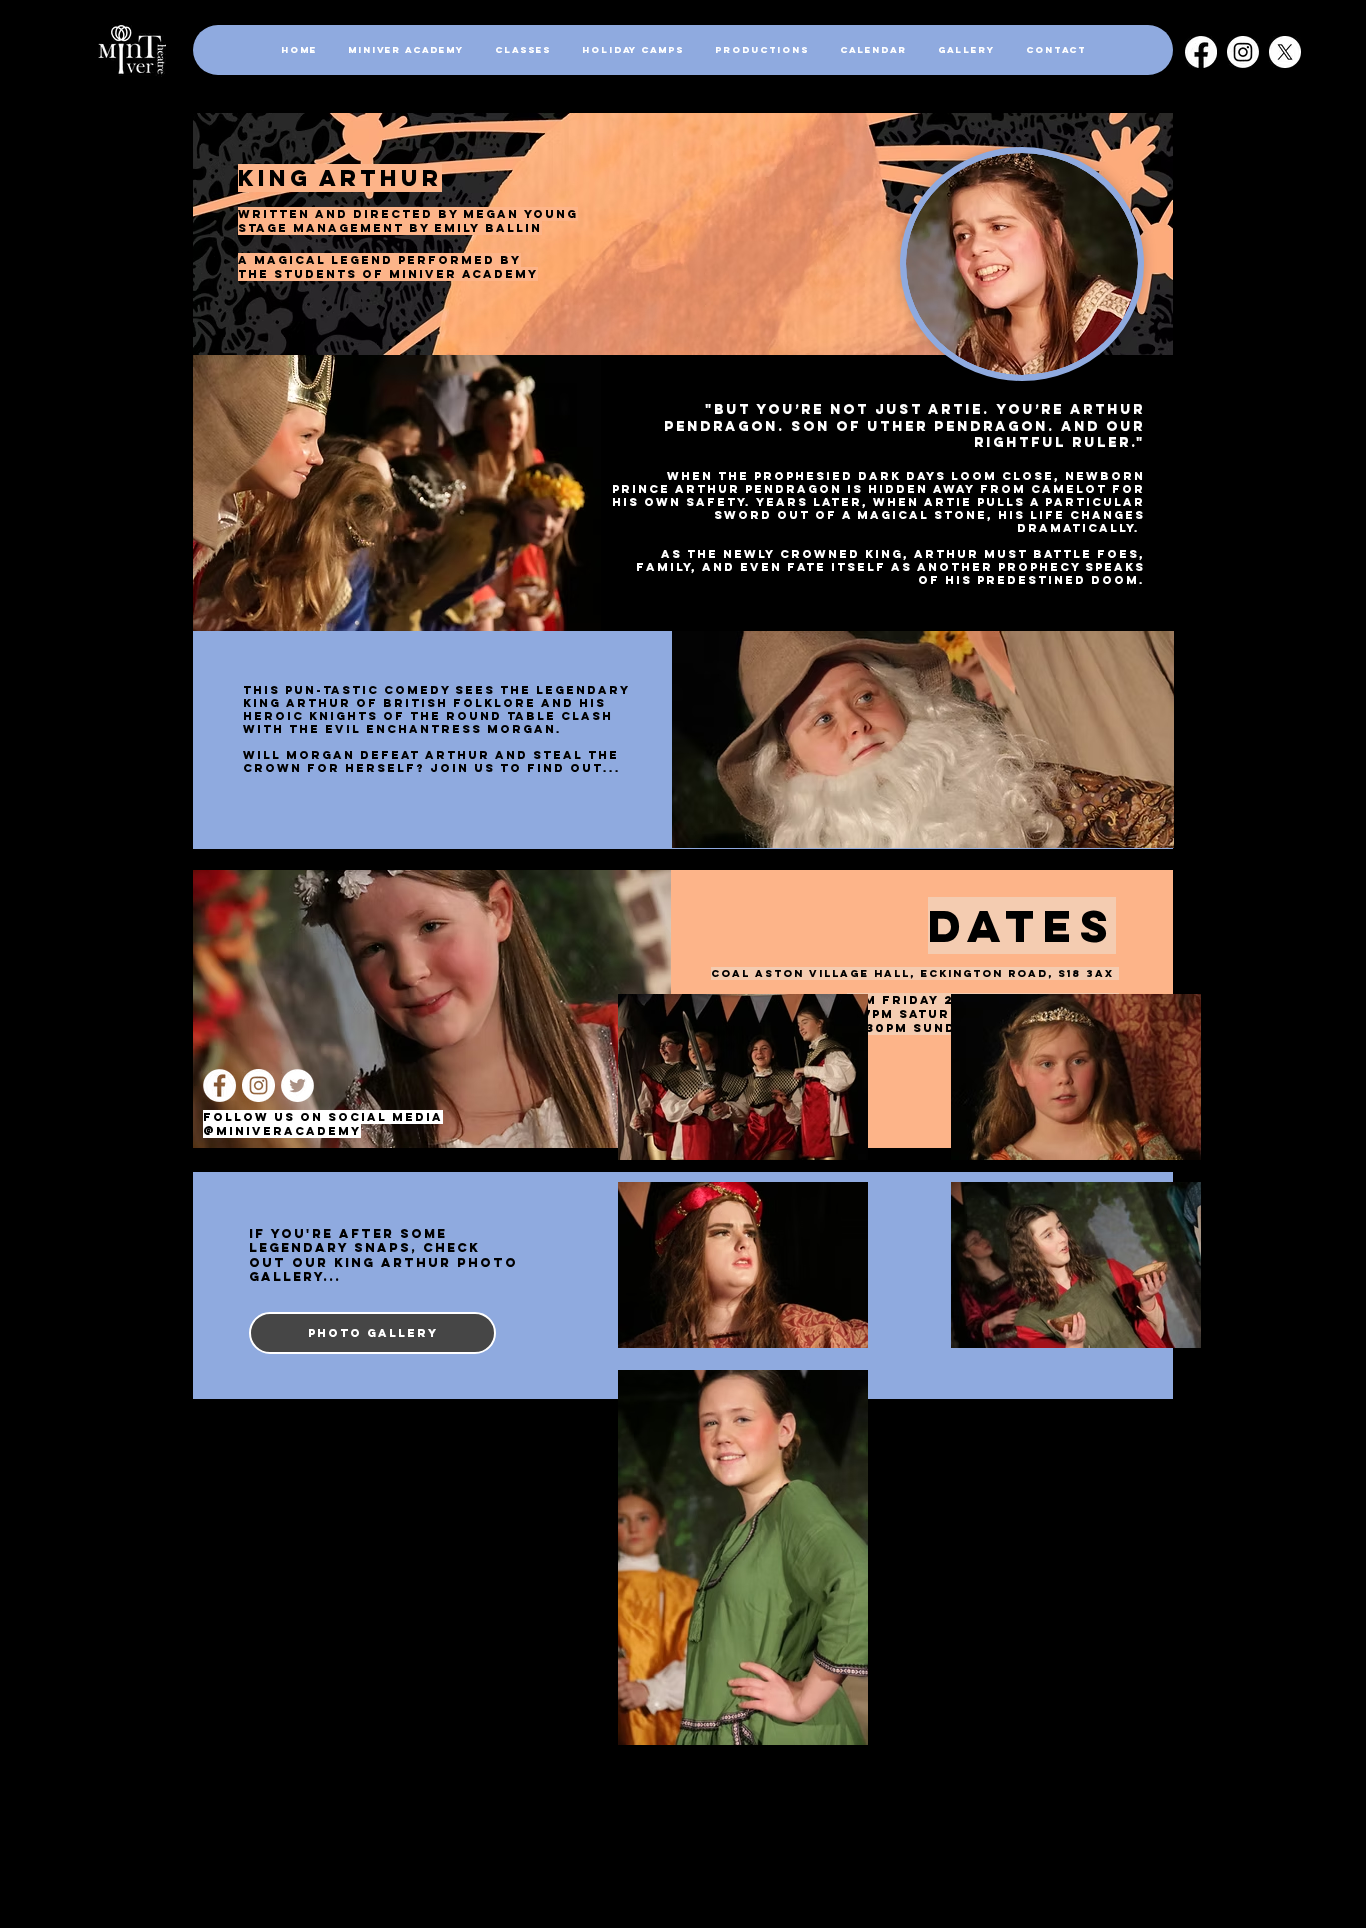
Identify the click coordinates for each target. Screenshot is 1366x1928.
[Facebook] (1201, 52)
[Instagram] (1243, 52)
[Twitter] (297, 1085)
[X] (1285, 52)
